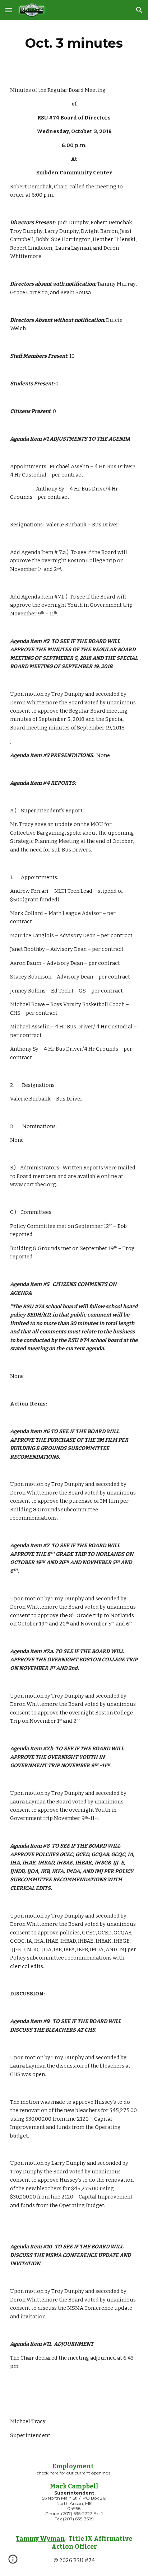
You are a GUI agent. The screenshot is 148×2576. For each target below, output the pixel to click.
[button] (9, 10)
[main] (74, 43)
